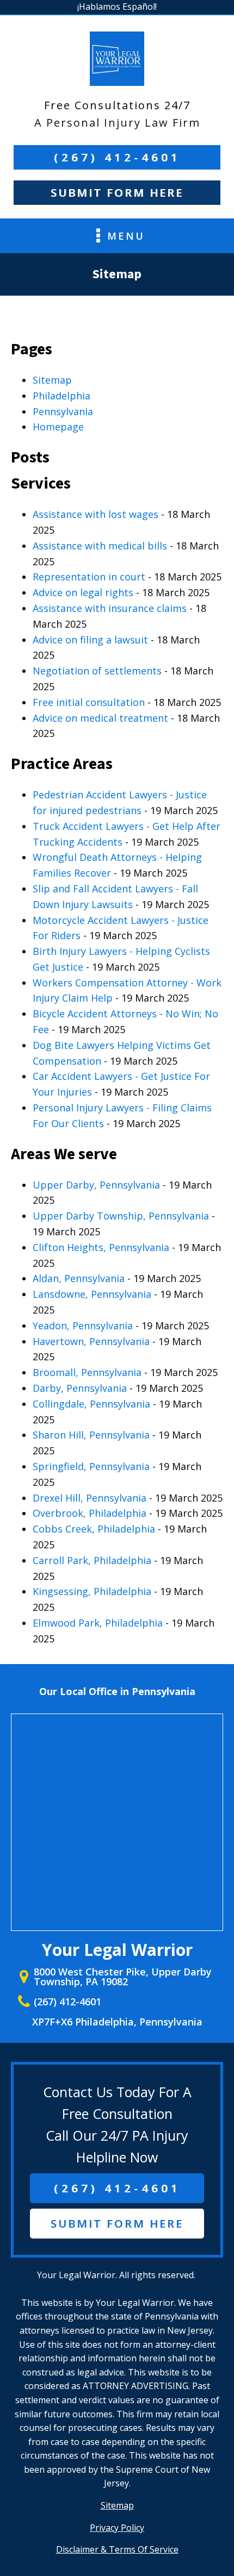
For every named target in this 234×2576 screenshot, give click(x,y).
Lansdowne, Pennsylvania (92, 1294)
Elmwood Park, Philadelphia (98, 1623)
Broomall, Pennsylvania (87, 1372)
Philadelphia (61, 396)
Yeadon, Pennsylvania (83, 1325)
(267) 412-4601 (117, 157)
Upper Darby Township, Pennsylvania (121, 1216)
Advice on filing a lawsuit (90, 640)
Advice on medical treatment (100, 718)
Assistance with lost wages (96, 514)
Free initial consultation (89, 702)
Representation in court (89, 577)
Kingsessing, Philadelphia (92, 1591)
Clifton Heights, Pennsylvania (101, 1247)
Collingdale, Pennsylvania (91, 1404)
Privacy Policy (117, 2528)
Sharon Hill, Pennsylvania (91, 1435)
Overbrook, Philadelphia (90, 1513)
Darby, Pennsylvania (80, 1388)
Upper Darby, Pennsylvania (96, 1185)
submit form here (117, 2224)
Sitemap (52, 380)
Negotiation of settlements (97, 671)
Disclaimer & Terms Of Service (117, 2549)
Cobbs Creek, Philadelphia (94, 1529)
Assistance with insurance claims (110, 608)
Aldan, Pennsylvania (79, 1278)
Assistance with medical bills (100, 546)
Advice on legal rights (83, 592)
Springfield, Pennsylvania (91, 1466)
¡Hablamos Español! (117, 7)
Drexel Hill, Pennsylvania (90, 1498)
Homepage (58, 427)
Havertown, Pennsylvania (91, 1341)
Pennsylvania (63, 411)
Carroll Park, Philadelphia (92, 1560)
